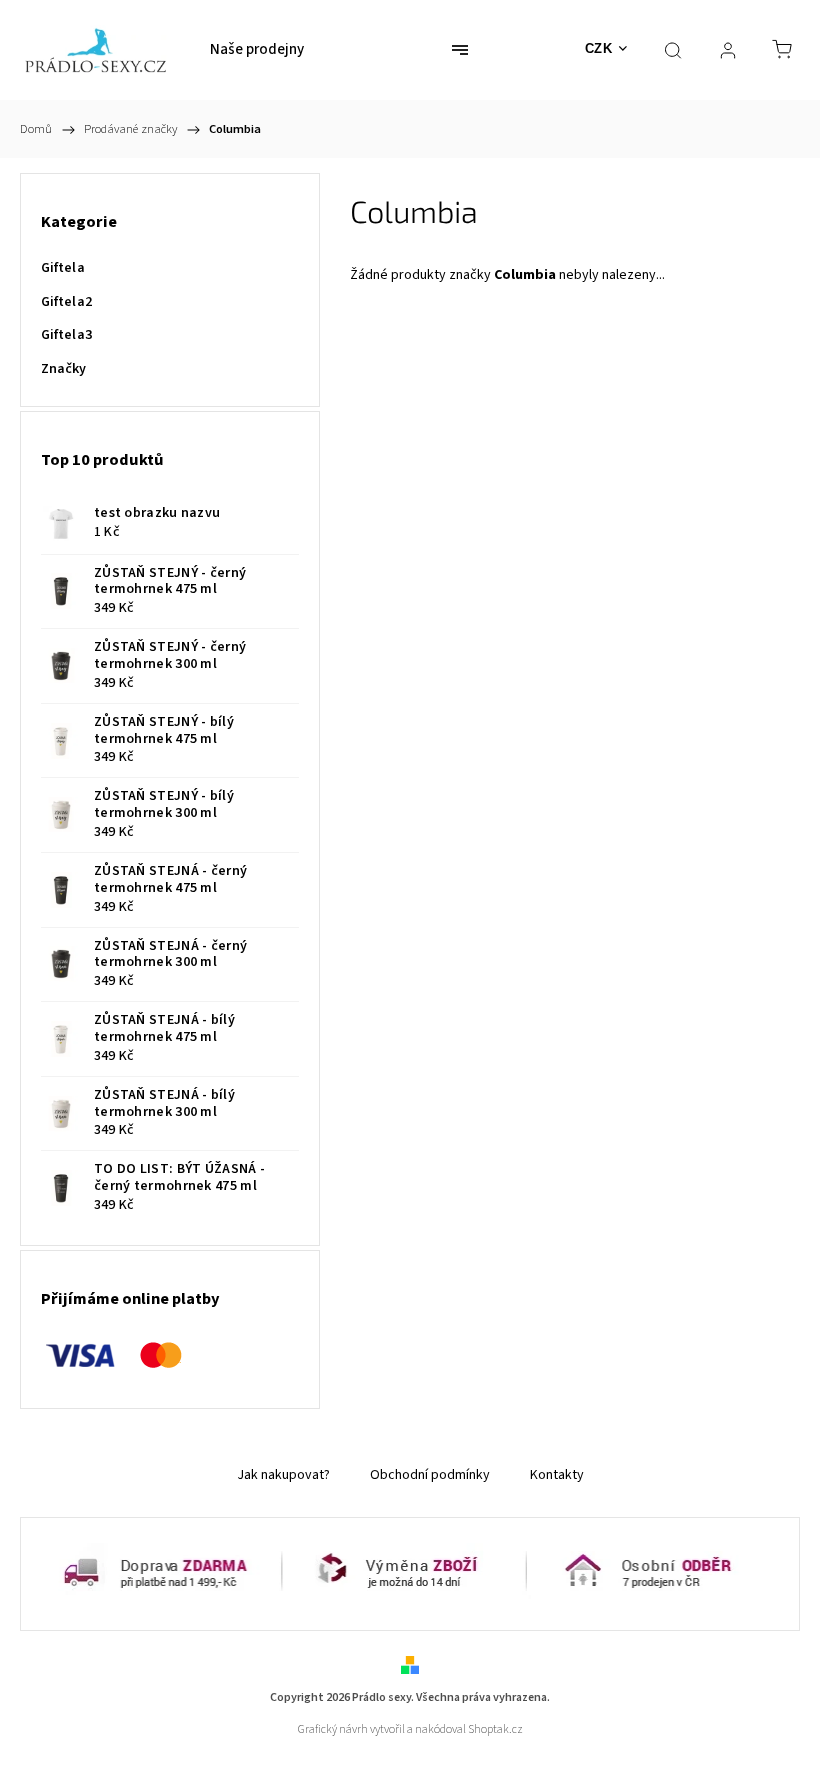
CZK (599, 48)
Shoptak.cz (495, 1729)
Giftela (63, 268)
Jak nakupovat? (283, 1475)
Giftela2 (66, 302)
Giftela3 (66, 335)
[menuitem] (257, 50)
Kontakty (557, 1475)
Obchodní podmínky (430, 1475)
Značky (64, 369)
